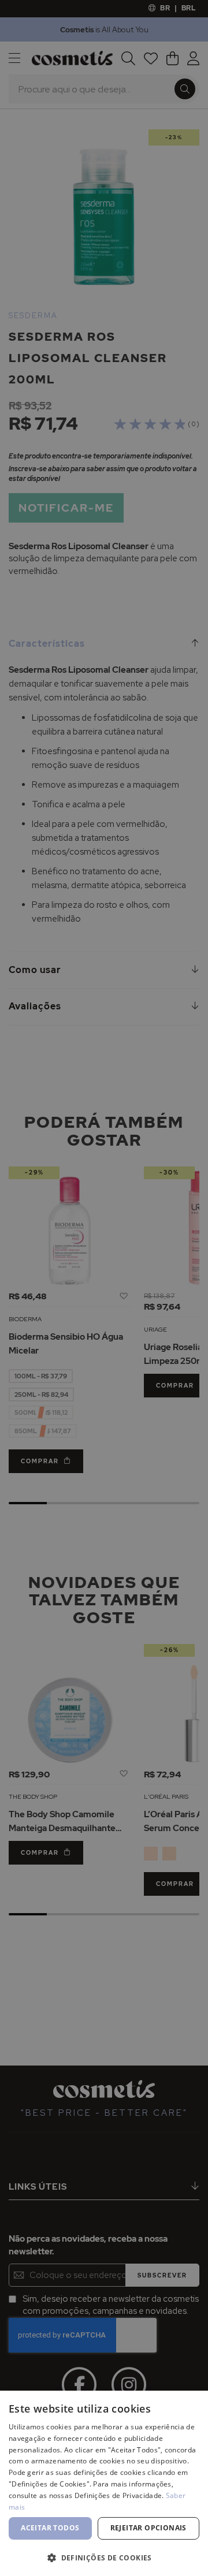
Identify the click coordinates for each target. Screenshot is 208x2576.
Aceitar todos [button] (50, 2528)
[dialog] (104, 1288)
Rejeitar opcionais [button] (148, 2528)
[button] (104, 2557)
